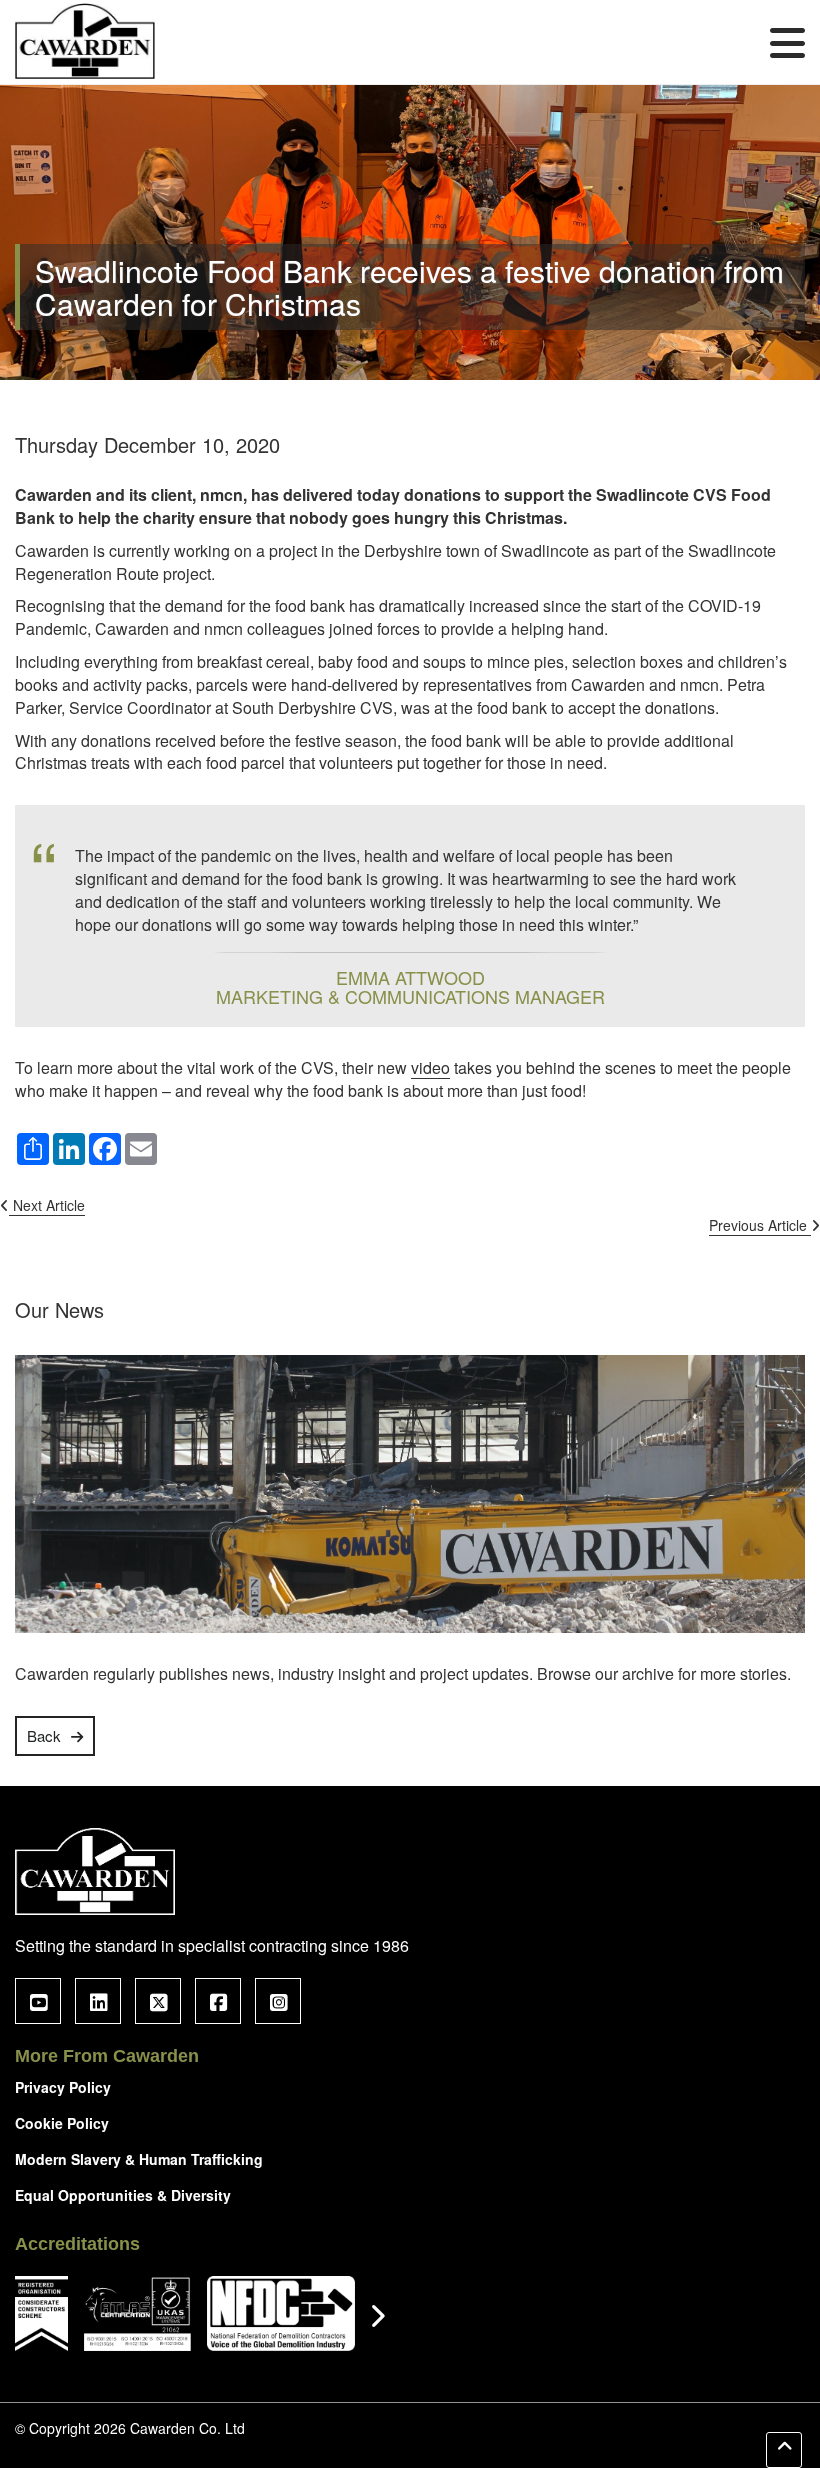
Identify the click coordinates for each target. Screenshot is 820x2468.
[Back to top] (784, 2450)
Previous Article (760, 1225)
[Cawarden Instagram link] (278, 2001)
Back (44, 1735)
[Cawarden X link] (158, 2001)
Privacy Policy (63, 2087)
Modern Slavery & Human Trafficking (139, 2159)
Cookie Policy (62, 2123)
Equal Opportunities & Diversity (123, 2195)
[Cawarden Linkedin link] (98, 2001)
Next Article (47, 1205)
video (430, 1068)
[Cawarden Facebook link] (218, 2001)
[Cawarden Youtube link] (38, 2001)
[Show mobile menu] (787, 42)
